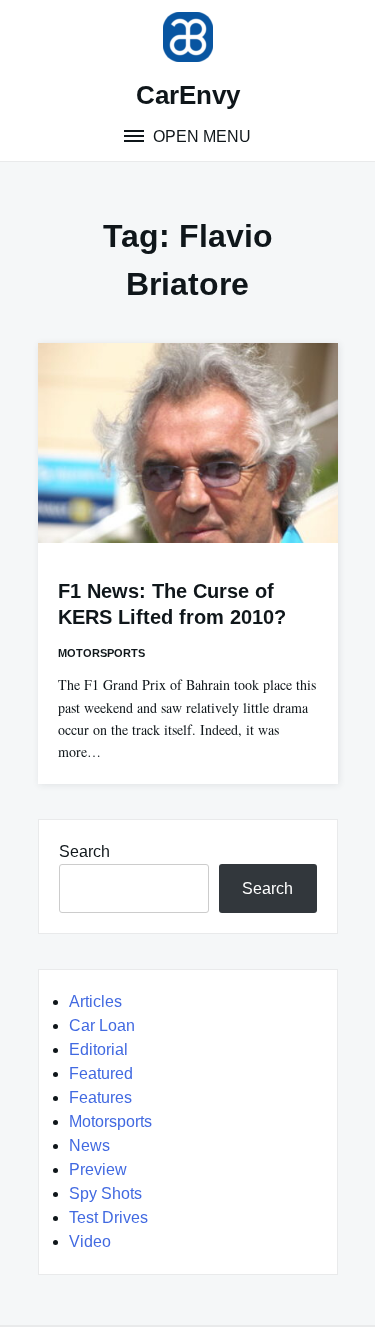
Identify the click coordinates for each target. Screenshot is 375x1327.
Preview (98, 1169)
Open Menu (200, 136)
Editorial (98, 1049)
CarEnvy (188, 95)
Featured (101, 1073)
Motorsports (101, 653)
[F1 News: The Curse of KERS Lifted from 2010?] (188, 443)
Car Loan (102, 1025)
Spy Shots (105, 1193)
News (89, 1145)
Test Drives (108, 1217)
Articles (95, 1001)
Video (90, 1241)
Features (100, 1097)
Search (84, 851)
